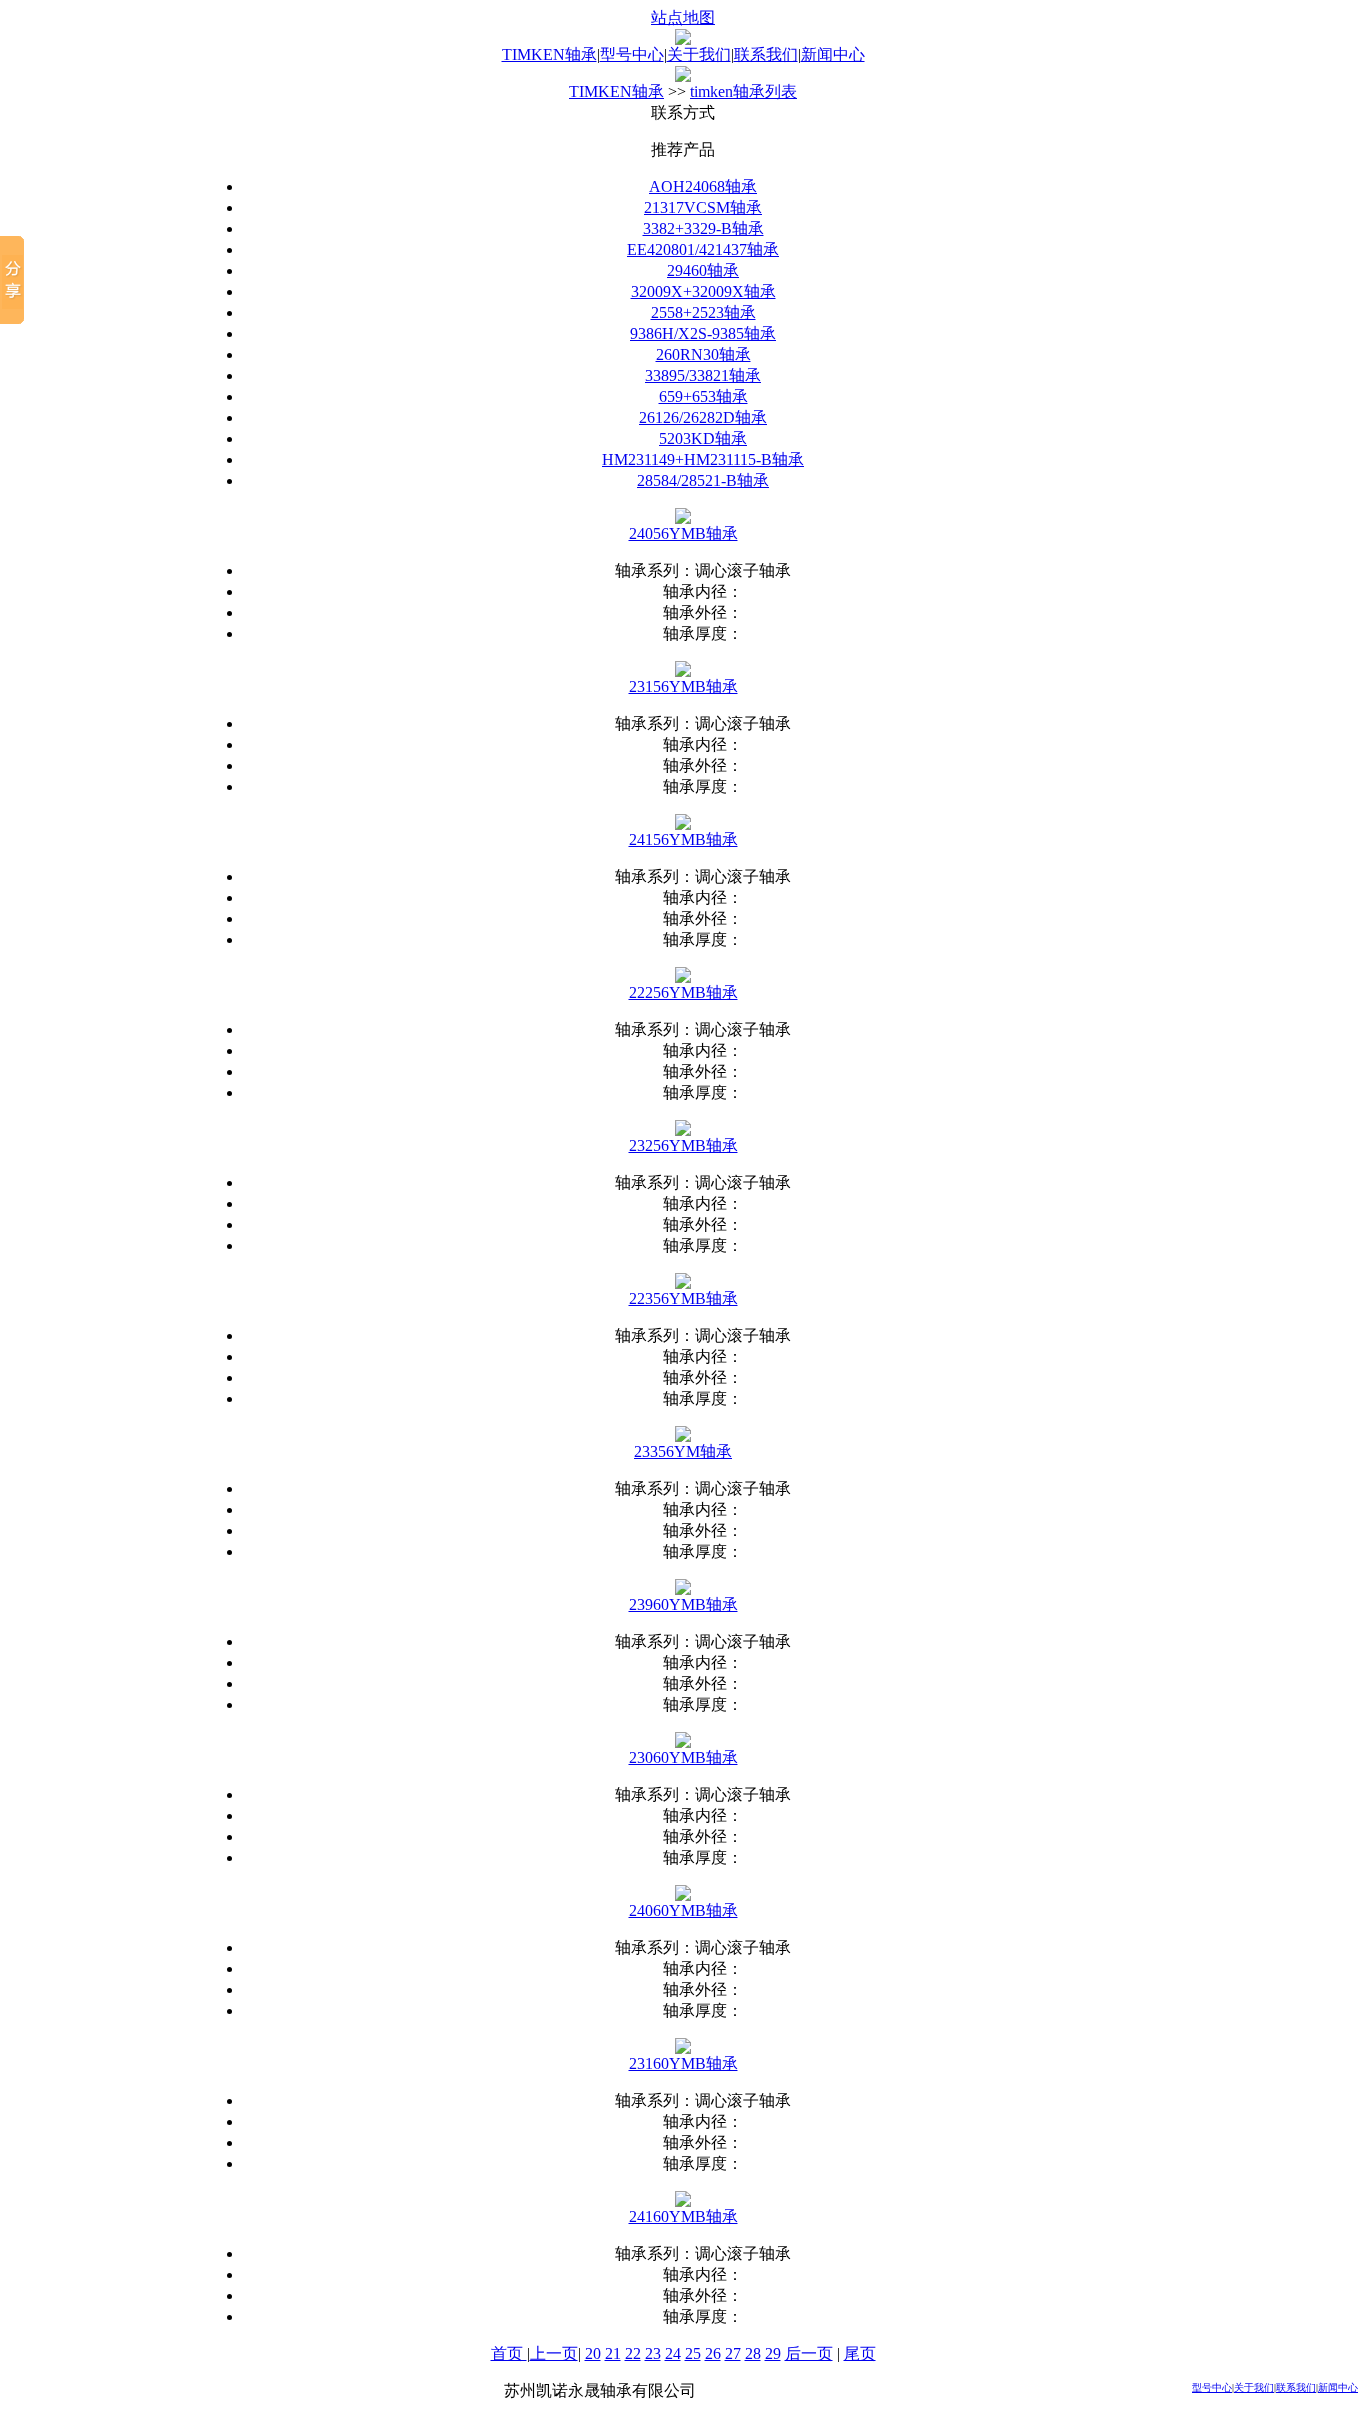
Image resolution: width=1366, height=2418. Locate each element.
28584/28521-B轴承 (703, 480)
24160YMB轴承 (683, 2216)
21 (613, 2353)
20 (593, 2353)
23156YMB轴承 (683, 686)
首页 (509, 2353)
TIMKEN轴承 (549, 54)
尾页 (860, 2353)
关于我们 (699, 54)
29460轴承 (703, 270)
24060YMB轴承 (683, 1910)
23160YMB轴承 (683, 2063)
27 (733, 2353)
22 (633, 2353)
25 (693, 2353)
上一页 (554, 2353)
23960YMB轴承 (683, 1604)
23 (653, 2353)
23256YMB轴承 (683, 1145)
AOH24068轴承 (703, 186)
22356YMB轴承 (683, 1298)
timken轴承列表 (743, 91)
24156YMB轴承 (683, 839)
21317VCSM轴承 (703, 207)
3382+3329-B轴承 (703, 228)
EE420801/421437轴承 (703, 249)
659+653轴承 (703, 396)
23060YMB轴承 (683, 1757)
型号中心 (632, 54)
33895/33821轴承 (703, 375)
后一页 (809, 2353)
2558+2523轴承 (703, 312)
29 (773, 2353)
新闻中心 (833, 54)
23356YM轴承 (683, 1451)
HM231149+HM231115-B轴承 (703, 459)
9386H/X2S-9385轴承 (703, 333)
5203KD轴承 (703, 438)
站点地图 (683, 17)
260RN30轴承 (703, 354)
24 (673, 2353)
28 (753, 2353)
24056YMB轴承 (683, 533)
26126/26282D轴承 (703, 417)
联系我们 (766, 54)
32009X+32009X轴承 (703, 291)
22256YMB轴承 (683, 992)
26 (713, 2353)
